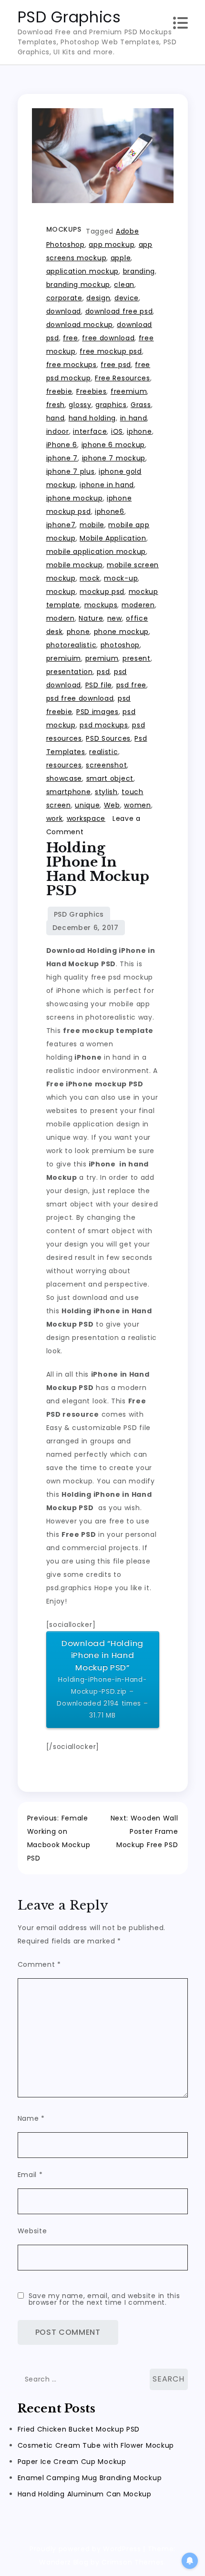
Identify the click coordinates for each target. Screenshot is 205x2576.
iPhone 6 (62, 445)
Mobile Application (113, 538)
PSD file (99, 685)
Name (31, 2118)
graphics (111, 405)
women (138, 805)
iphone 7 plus (71, 471)
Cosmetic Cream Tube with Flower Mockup (96, 2445)
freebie (59, 391)
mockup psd (102, 592)
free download (108, 338)
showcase (64, 778)
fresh (56, 405)
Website (32, 2231)
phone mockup (121, 632)
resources (64, 765)
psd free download (80, 698)
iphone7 (61, 525)
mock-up (121, 578)
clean (124, 285)
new (115, 618)
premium (102, 658)
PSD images (97, 712)
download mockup (80, 325)
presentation (70, 672)
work (55, 818)
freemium (129, 391)
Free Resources (123, 378)
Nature (91, 618)
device (127, 298)
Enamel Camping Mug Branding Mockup (90, 2478)
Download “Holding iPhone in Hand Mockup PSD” (102, 1679)
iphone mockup (75, 498)
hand (56, 418)
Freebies (92, 391)
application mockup (83, 271)
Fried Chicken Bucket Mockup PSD (79, 2429)
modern (61, 618)
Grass (141, 405)
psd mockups (104, 725)
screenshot (106, 765)
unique (87, 805)
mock (90, 578)
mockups (101, 605)
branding (139, 271)
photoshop (120, 645)
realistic (103, 752)
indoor (58, 431)
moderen (138, 605)
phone (78, 632)
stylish (106, 792)
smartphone (69, 792)
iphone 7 (62, 458)
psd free (132, 685)
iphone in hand (107, 485)
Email (30, 2175)
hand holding (92, 418)
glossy (80, 405)
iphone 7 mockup (114, 458)
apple (121, 258)
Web (112, 805)
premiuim (64, 658)
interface (90, 431)
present (137, 658)
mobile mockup (75, 565)
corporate (64, 298)
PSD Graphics (69, 17)
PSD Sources (108, 738)
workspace (86, 818)
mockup (61, 592)
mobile (92, 525)
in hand (134, 418)
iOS (117, 431)
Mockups (64, 229)
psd (103, 672)
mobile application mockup (96, 552)
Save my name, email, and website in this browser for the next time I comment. (104, 2299)
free (71, 338)
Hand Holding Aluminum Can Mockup (85, 2494)
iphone (139, 431)
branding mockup (78, 285)
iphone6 (110, 511)
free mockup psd (111, 351)
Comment (39, 1964)
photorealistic (72, 645)
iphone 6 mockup (113, 445)
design (98, 298)
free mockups (72, 365)
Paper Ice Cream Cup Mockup (72, 2462)
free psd (116, 365)
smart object (110, 778)
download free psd (119, 311)
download (64, 311)
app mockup (112, 245)
